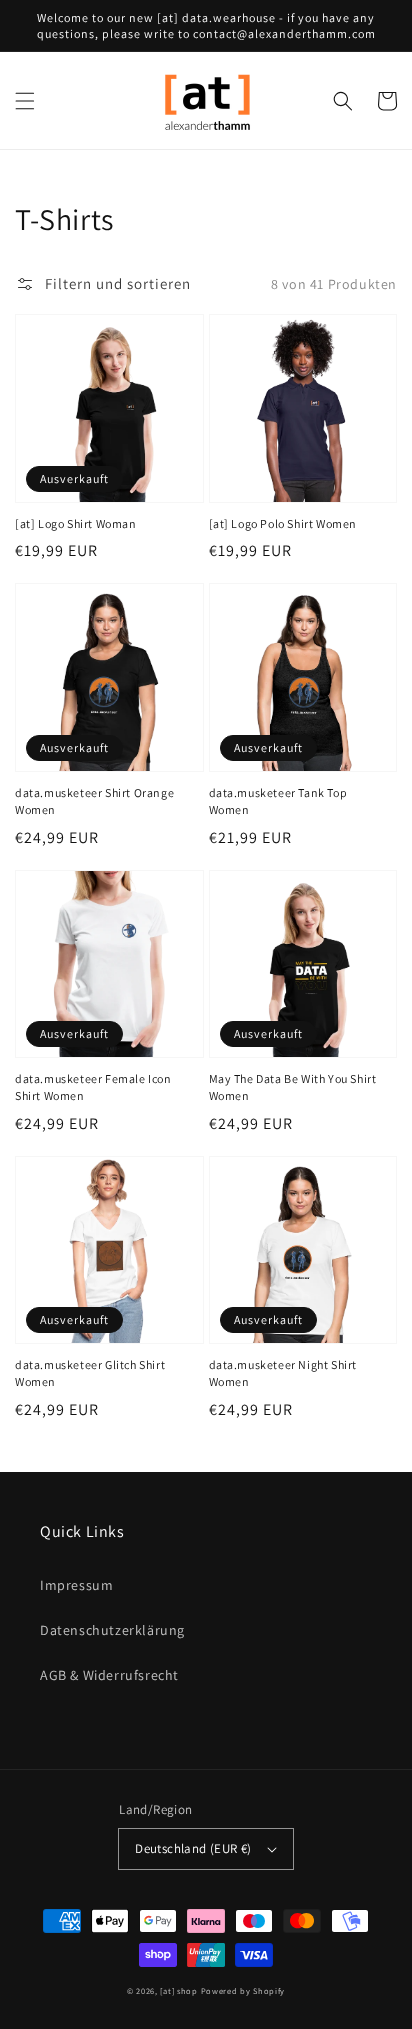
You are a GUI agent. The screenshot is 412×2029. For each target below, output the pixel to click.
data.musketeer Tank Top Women (278, 801)
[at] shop (178, 1990)
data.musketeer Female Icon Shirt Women (93, 1087)
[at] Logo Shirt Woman (76, 523)
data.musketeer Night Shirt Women (283, 1373)
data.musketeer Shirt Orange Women (94, 801)
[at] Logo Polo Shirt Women (283, 523)
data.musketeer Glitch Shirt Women (90, 1373)
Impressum (76, 1585)
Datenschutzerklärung (112, 1630)
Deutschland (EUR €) (193, 1848)
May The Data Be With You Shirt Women (293, 1087)
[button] (25, 101)
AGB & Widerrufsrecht (109, 1675)
